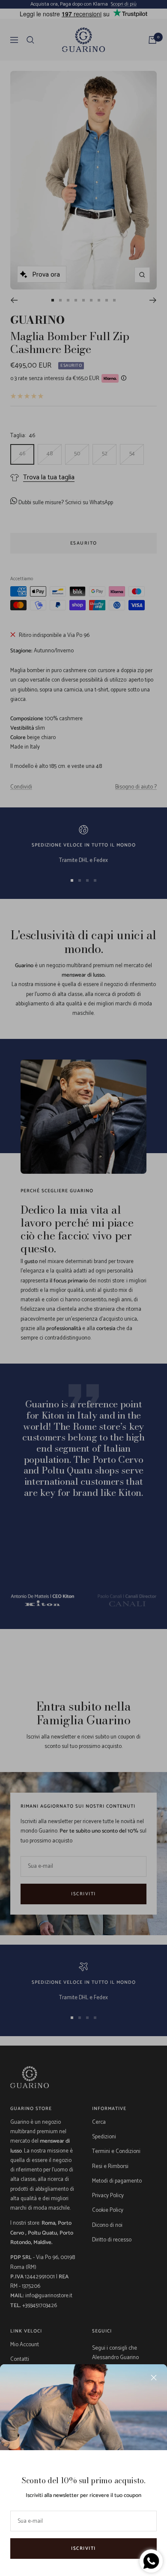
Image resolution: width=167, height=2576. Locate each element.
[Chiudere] (154, 2378)
